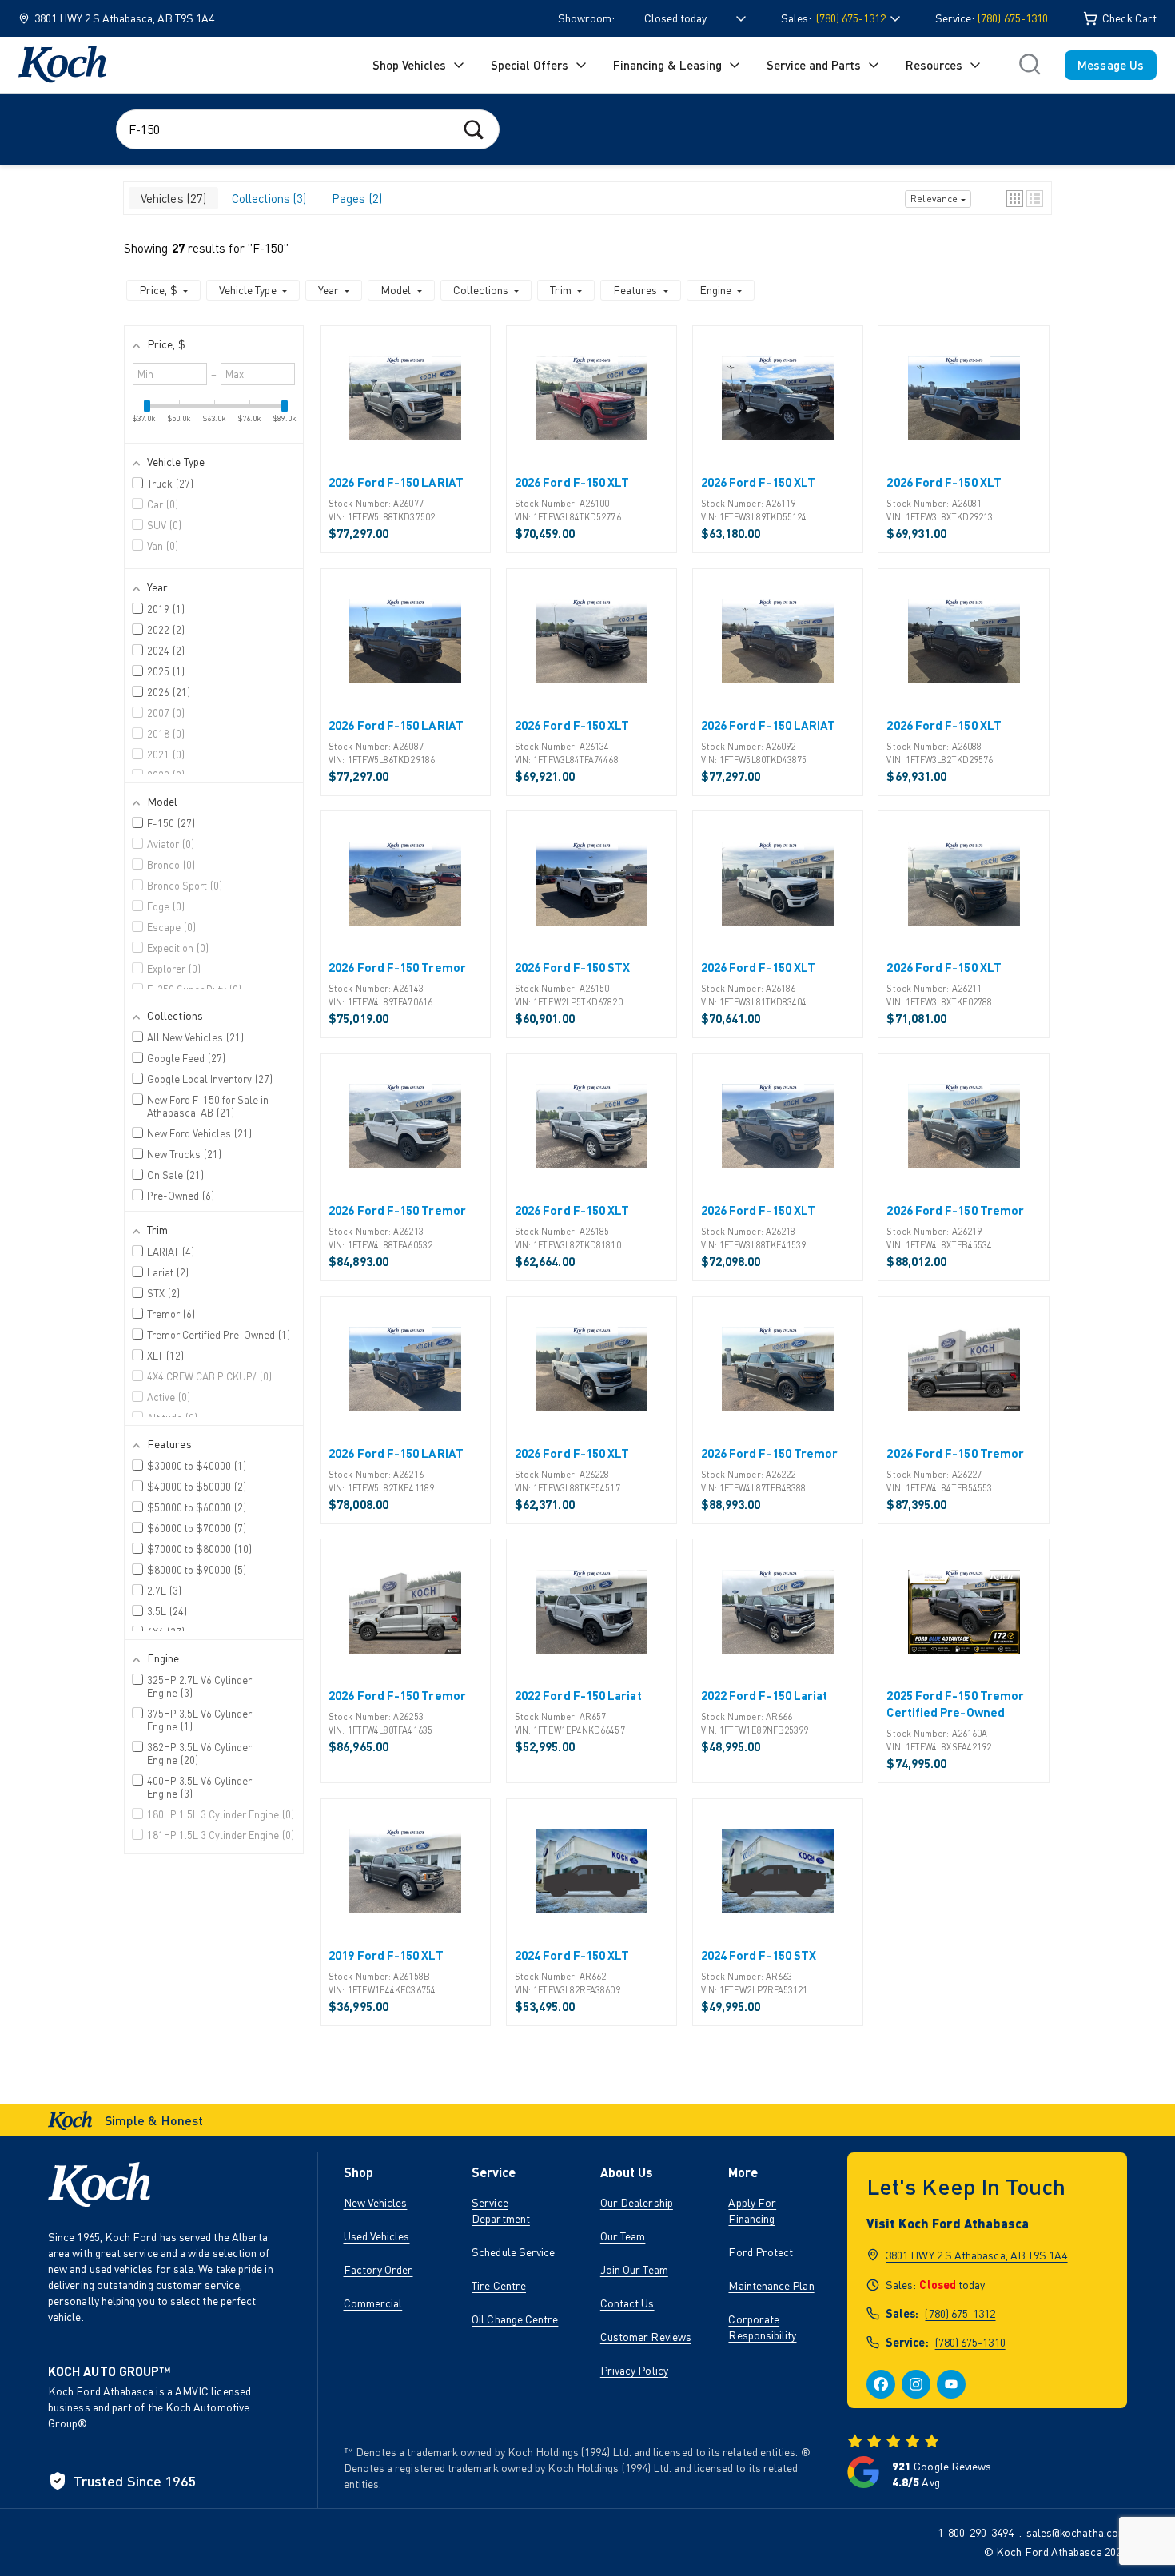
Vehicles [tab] (172, 198)
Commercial (373, 2303)
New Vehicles (376, 2202)
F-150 (268, 248)
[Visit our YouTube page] (951, 2384)
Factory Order (378, 2269)
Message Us (1111, 65)
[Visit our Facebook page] (881, 2384)
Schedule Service (513, 2252)
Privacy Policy (634, 2370)
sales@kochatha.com (1077, 2532)
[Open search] (1030, 65)
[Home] (62, 65)
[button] (1015, 199)
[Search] (474, 129)
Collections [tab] (267, 198)
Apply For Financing (752, 2210)
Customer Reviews (646, 2337)
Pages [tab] (355, 198)
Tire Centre (499, 2285)
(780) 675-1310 (1013, 18)
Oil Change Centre (515, 2319)
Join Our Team (634, 2269)
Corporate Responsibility (762, 2327)
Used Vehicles (377, 2236)
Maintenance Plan (771, 2285)
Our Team (623, 2236)
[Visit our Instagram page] (916, 2384)
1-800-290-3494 (976, 2532)
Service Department (501, 2210)
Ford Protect (761, 2252)
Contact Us (627, 2303)
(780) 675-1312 (960, 2313)
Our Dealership (637, 2202)
